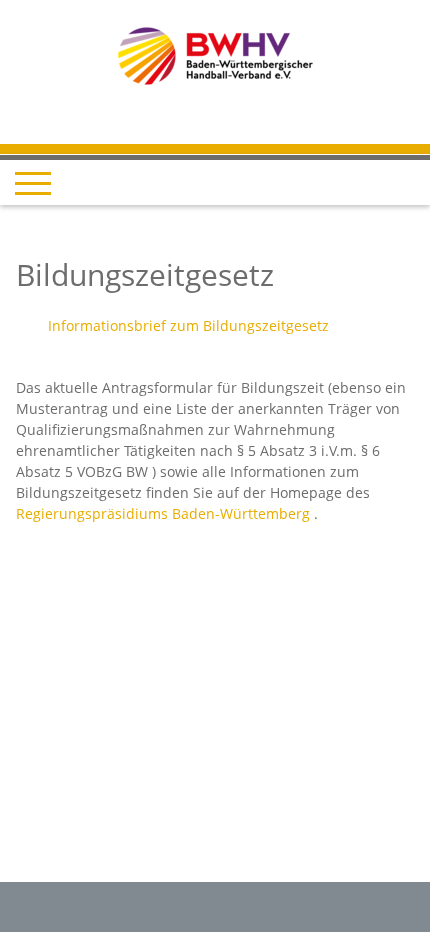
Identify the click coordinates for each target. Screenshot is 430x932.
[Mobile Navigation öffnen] (33, 183)
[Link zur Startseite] (215, 54)
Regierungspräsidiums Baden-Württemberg (163, 513)
